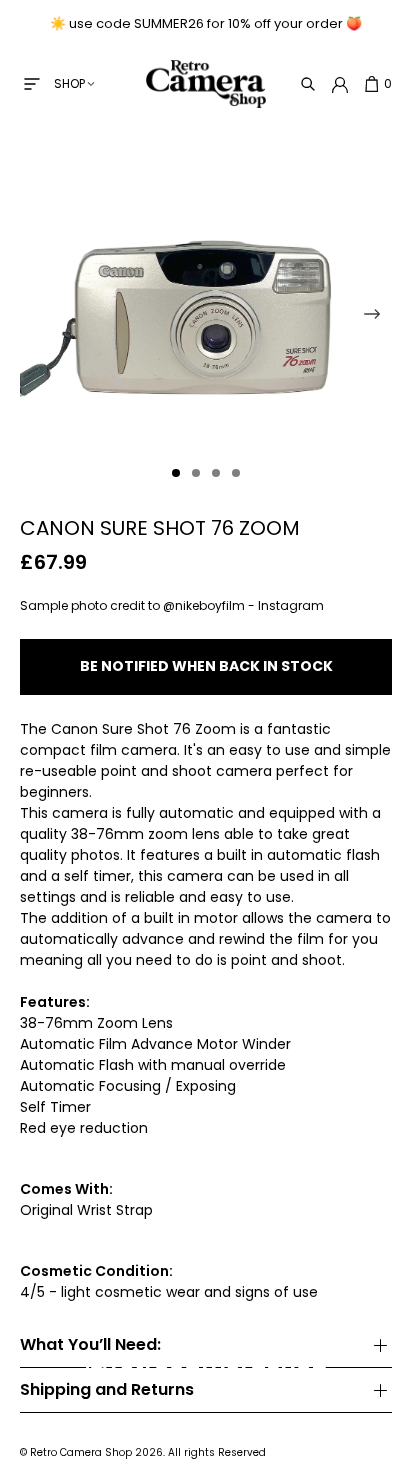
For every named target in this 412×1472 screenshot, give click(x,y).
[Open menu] (32, 84)
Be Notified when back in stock (206, 666)
